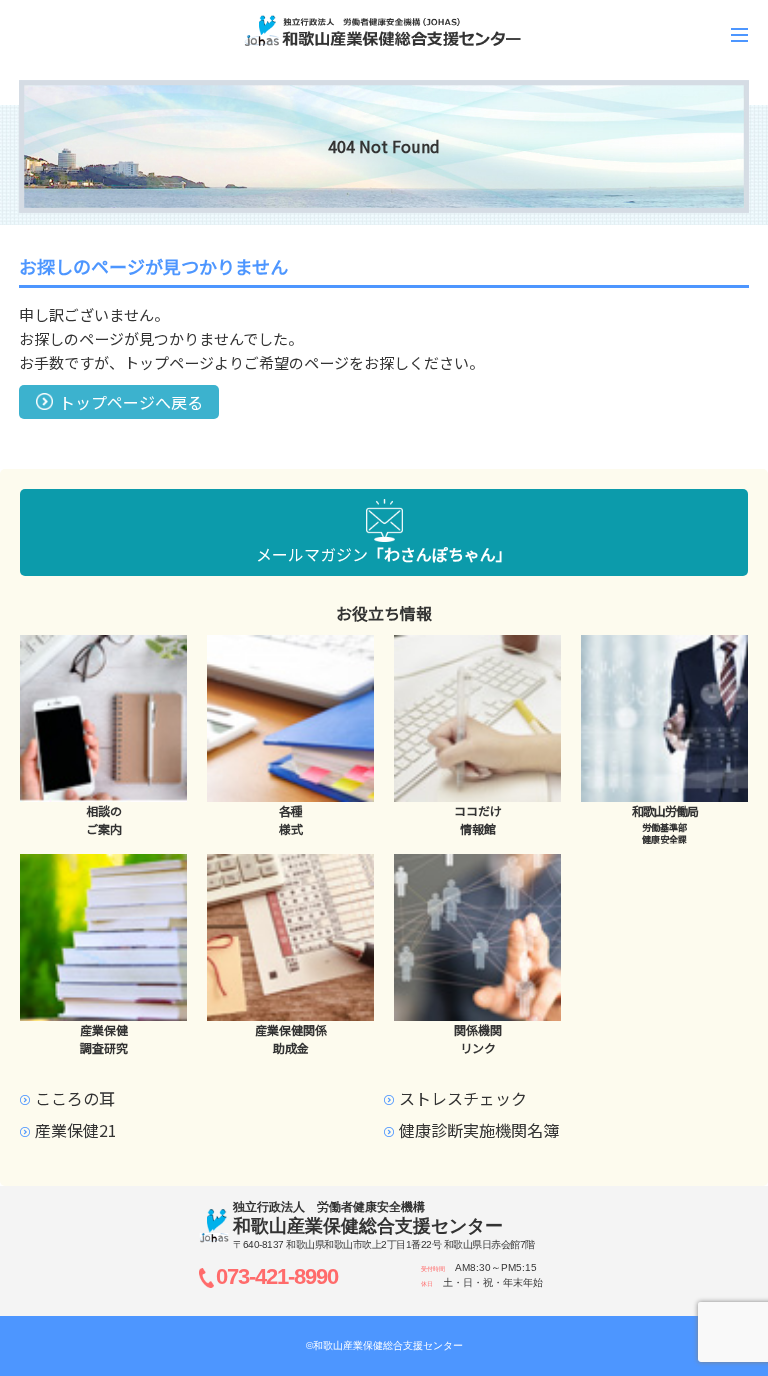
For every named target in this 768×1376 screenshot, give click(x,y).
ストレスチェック (463, 1098)
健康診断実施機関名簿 (479, 1130)
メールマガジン (384, 554)
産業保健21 (76, 1130)
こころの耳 (75, 1098)
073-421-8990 (277, 1276)
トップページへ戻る (131, 402)
